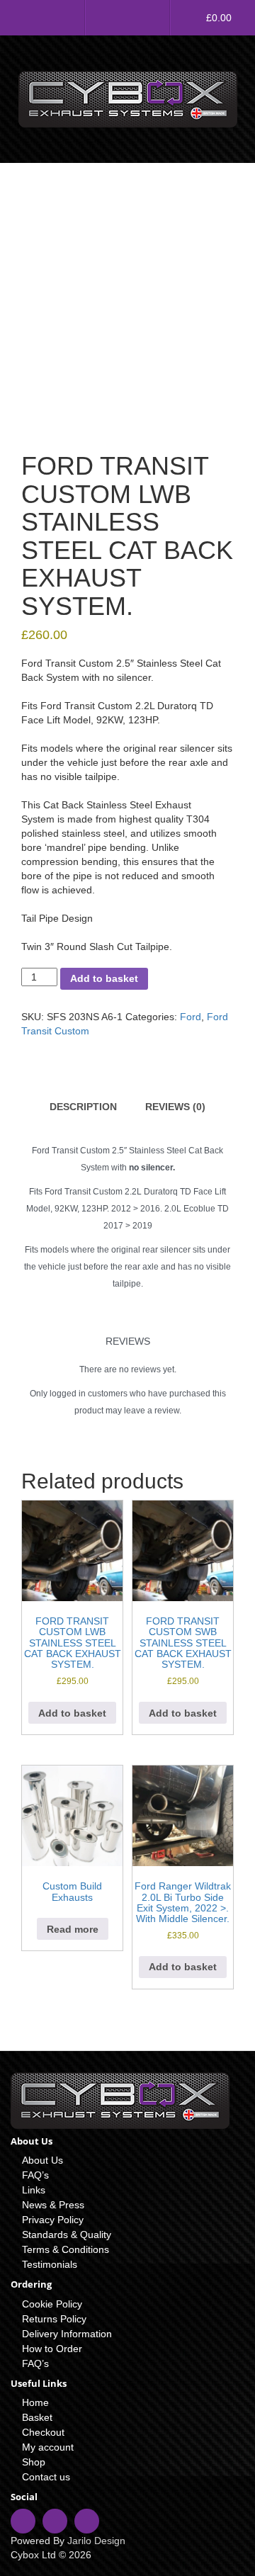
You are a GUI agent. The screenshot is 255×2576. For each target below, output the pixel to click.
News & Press (53, 2205)
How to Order (52, 2349)
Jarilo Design (96, 2541)
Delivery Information (67, 2334)
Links (34, 2190)
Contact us (46, 2477)
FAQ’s (35, 2175)
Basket (37, 2417)
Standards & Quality (67, 2235)
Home (35, 2402)
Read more (73, 1929)
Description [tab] (83, 1107)
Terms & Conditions (66, 2249)
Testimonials (50, 2264)
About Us (42, 2160)
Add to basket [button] (72, 1713)
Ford (191, 1017)
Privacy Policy (53, 2220)
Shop (34, 2462)
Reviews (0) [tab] (175, 1107)
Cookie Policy (52, 2304)
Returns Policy (54, 2319)
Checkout (43, 2432)
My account (48, 2447)
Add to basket (104, 978)
